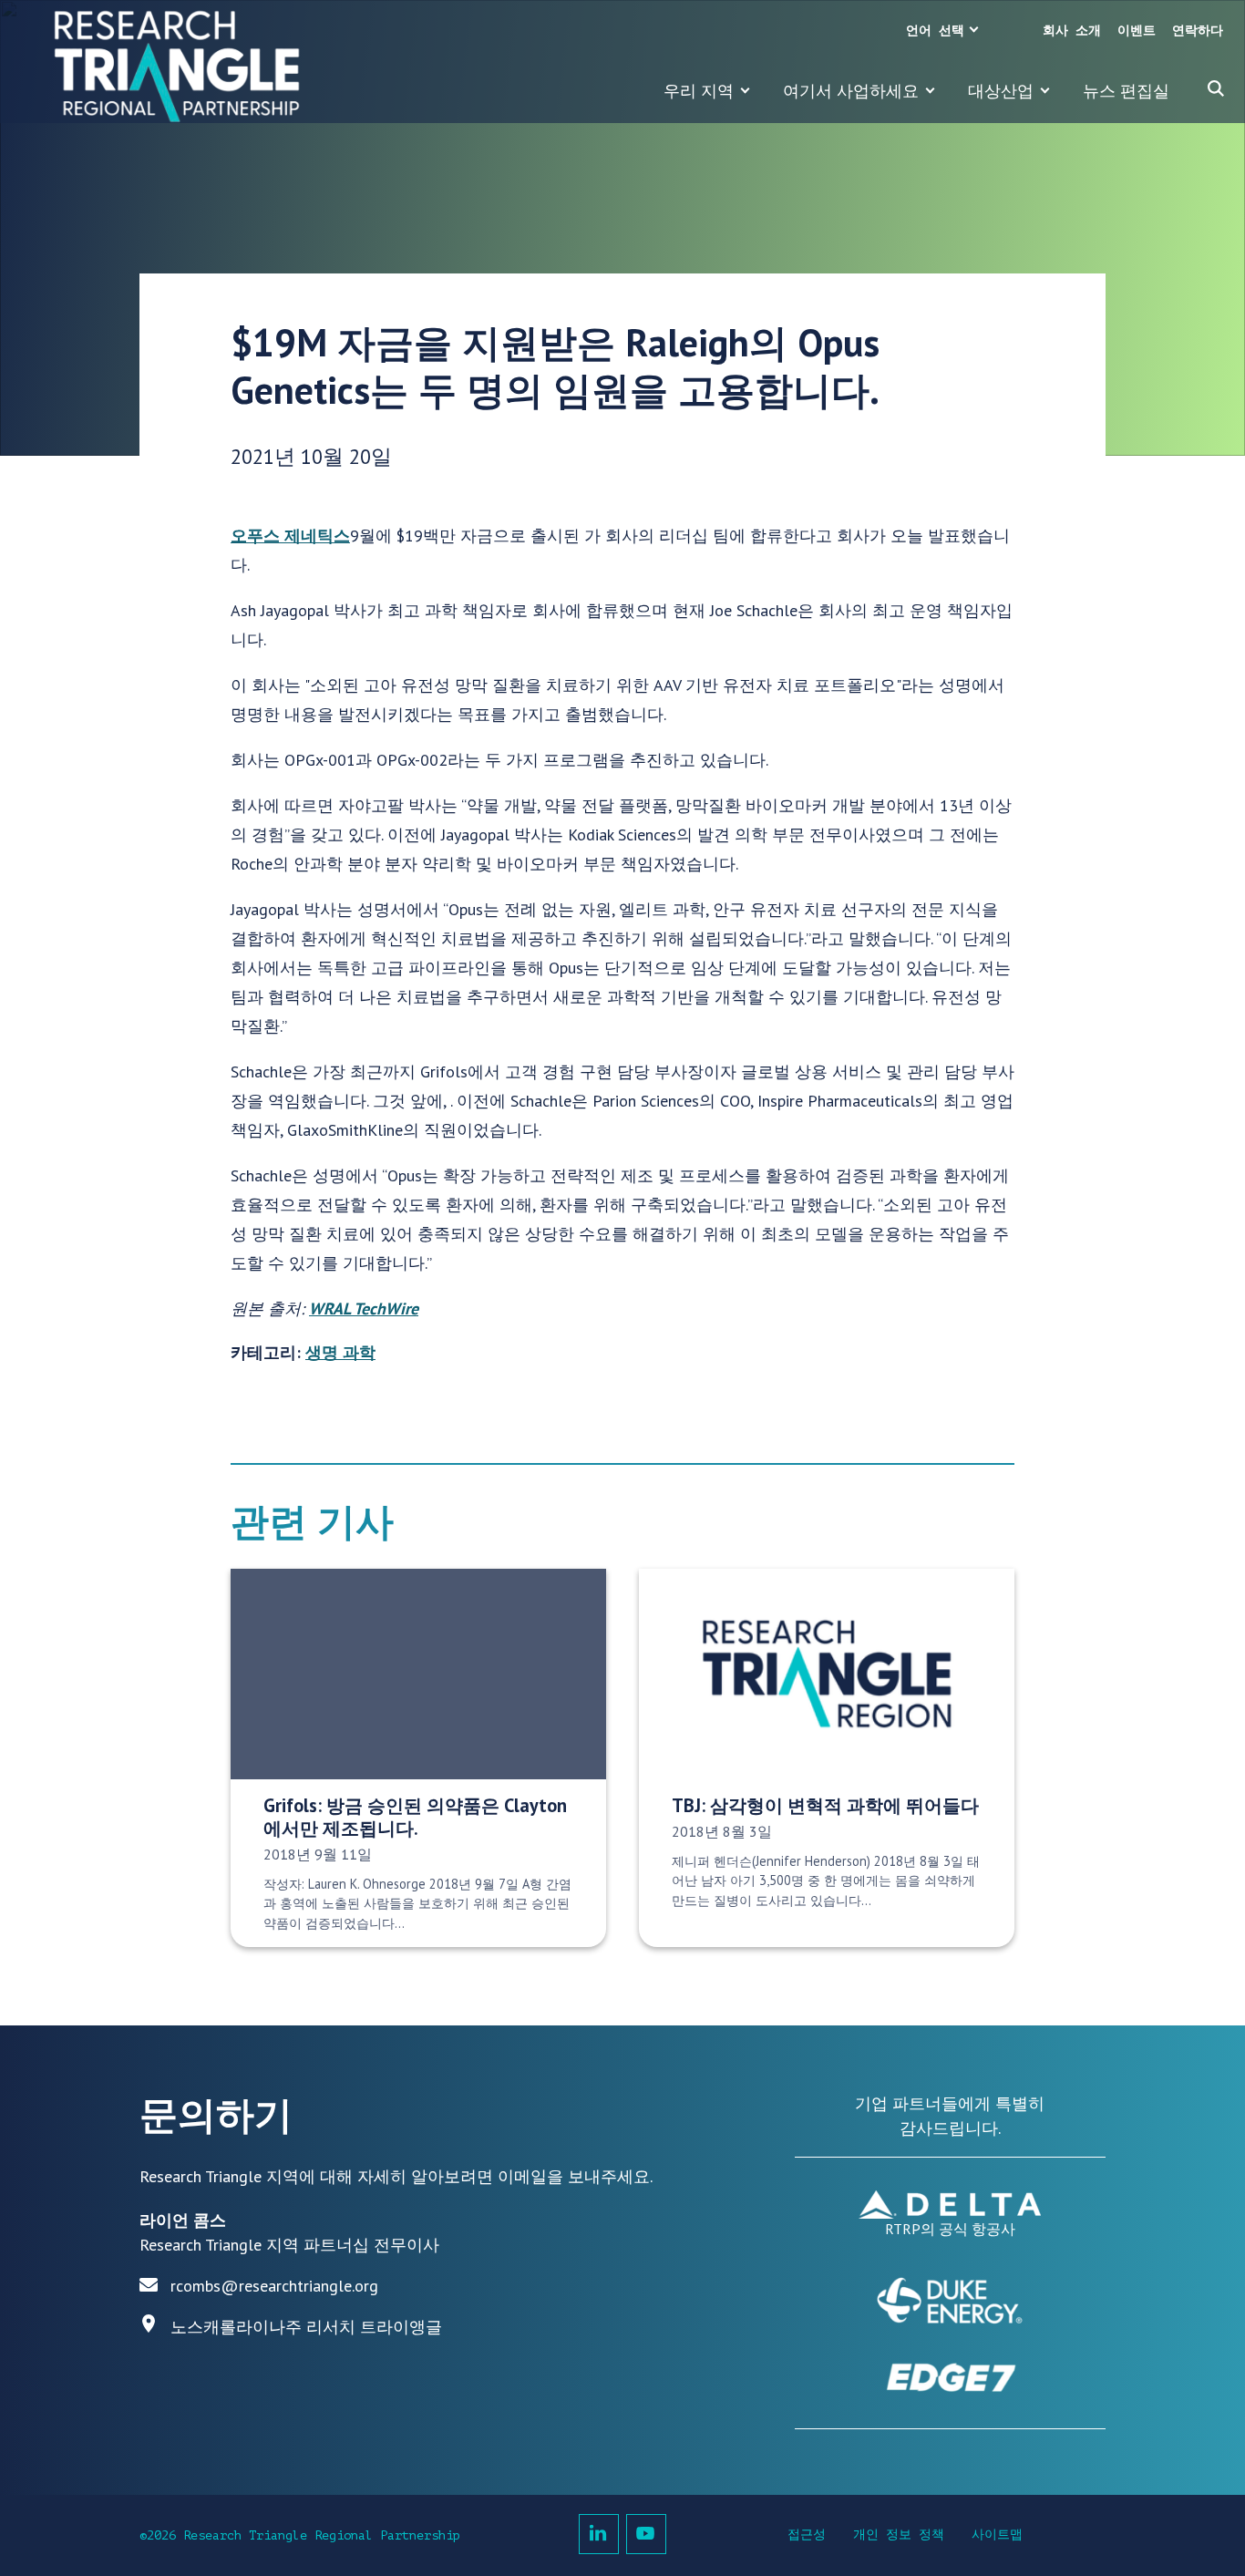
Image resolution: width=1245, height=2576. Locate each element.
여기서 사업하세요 (851, 91)
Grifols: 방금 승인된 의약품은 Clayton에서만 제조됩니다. (415, 1817)
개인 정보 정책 (899, 2535)
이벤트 (1137, 31)
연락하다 (1198, 31)
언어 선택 (935, 31)
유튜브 (646, 2534)
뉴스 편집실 (1126, 91)
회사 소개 (1072, 31)
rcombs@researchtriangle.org (274, 2286)
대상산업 (1001, 91)
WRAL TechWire (364, 1309)
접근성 (807, 2535)
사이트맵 (997, 2535)
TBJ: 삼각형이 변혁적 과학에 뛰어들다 (825, 1805)
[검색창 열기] (1216, 88)
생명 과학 (340, 1352)
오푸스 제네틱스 (290, 536)
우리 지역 (699, 91)
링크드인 (599, 2534)
